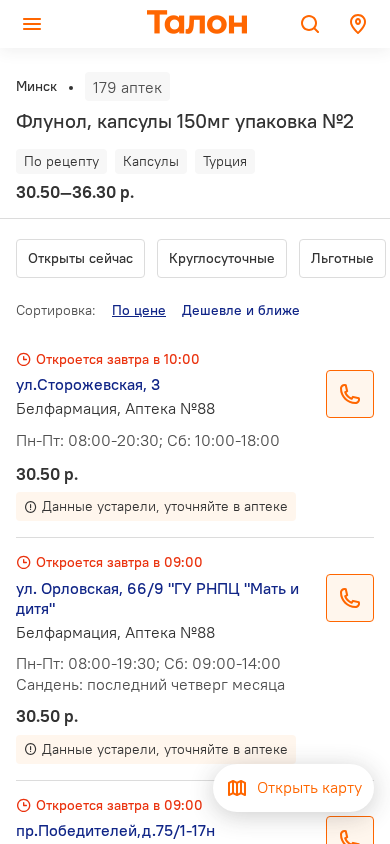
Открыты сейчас (80, 258)
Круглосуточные (222, 258)
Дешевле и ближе (241, 310)
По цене (139, 310)
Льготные (342, 258)
